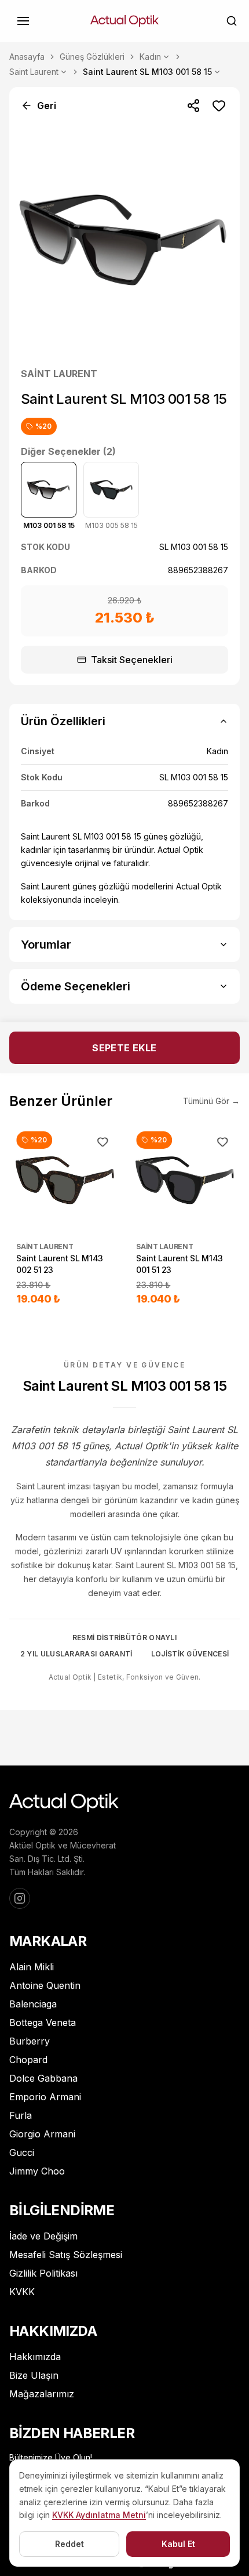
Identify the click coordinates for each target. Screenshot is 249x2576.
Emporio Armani (45, 2097)
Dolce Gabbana (43, 2078)
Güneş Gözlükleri (92, 57)
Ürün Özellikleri (63, 721)
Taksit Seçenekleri (132, 660)
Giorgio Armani (42, 2134)
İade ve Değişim (43, 2236)
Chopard (28, 2060)
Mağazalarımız (42, 2394)
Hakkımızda (35, 2357)
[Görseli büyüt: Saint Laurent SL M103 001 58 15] (124, 240)
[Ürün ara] (232, 21)
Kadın (150, 57)
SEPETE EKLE (124, 1048)
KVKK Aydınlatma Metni (99, 2515)
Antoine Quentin (45, 1985)
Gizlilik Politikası (43, 2273)
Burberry (30, 2041)
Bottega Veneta (43, 2023)
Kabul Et (178, 2544)
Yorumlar (46, 945)
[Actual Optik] (124, 21)
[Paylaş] (193, 106)
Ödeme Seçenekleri (76, 986)
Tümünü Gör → (211, 1101)
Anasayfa (27, 57)
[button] (23, 21)
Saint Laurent (34, 72)
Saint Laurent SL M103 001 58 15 (147, 72)
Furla (21, 2115)
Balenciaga (33, 2004)
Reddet (69, 2544)
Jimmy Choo (37, 2171)
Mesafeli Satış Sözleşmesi (66, 2255)
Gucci (22, 2152)
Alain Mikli (32, 1967)
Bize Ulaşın (34, 2375)
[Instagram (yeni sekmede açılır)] (20, 1898)
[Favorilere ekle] (219, 106)
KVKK (22, 2292)
